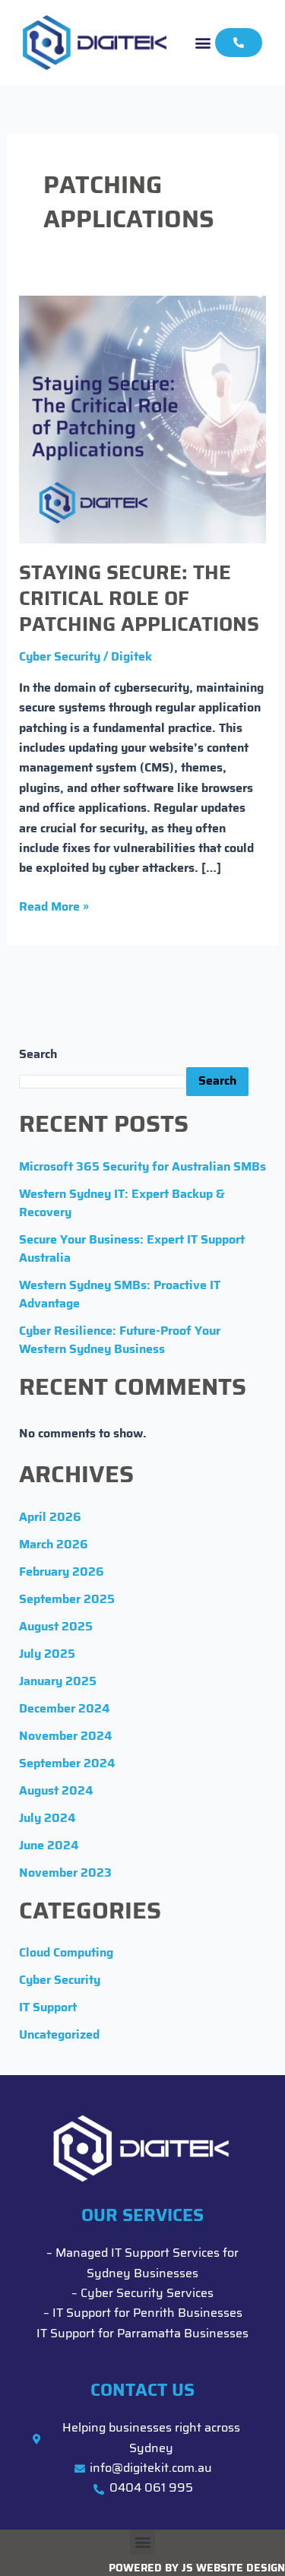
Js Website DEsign (233, 2569)
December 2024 (64, 1709)
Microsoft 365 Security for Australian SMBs (142, 1168)
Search (38, 1055)
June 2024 (49, 1846)
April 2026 (50, 1518)
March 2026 (54, 1545)
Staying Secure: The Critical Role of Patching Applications (139, 600)
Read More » (54, 906)
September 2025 (67, 1600)
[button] (203, 42)
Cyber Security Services (147, 2294)
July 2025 (47, 1655)
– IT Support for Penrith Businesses (143, 2314)
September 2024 (67, 1764)
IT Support (48, 2008)
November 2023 (65, 1874)
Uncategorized (59, 2036)
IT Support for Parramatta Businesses (142, 2334)
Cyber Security (60, 657)
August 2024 (56, 1792)
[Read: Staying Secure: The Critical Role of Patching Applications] (143, 420)
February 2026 (62, 1573)
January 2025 (58, 1682)
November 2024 (65, 1737)
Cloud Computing (66, 1953)
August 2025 (56, 1627)
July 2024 (47, 1819)
